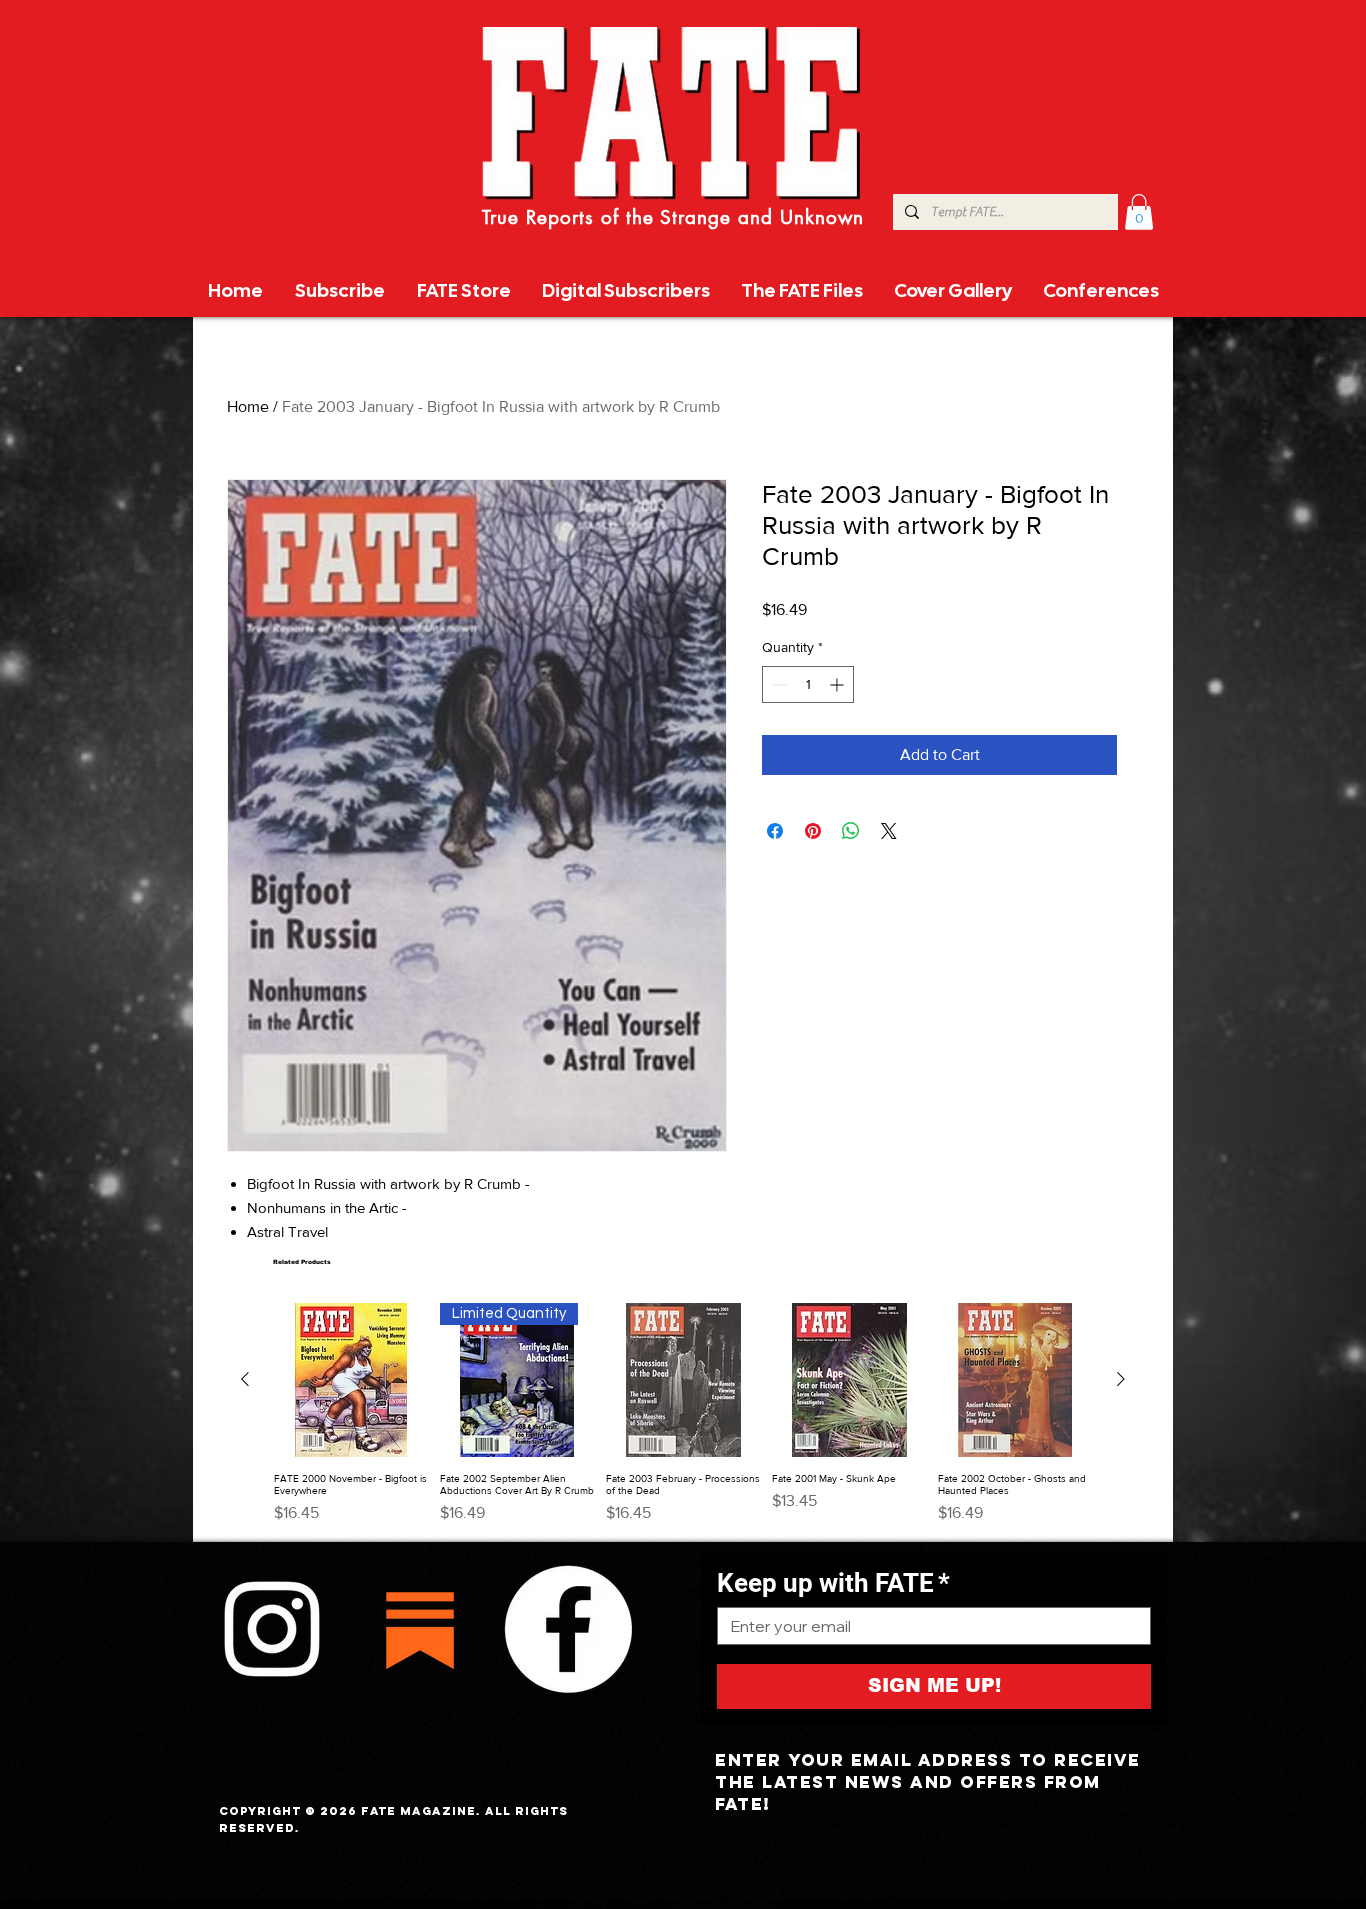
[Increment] (838, 684)
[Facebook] (568, 1629)
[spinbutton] (808, 684)
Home (248, 406)
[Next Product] (1121, 1379)
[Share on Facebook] (775, 831)
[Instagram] (272, 1629)
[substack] (420, 1629)
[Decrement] (777, 684)
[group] (683, 1414)
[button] (1139, 212)
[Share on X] (889, 831)
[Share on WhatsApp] (851, 831)
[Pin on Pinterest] (813, 831)
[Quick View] (351, 1380)
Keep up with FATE (833, 1583)
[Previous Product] (245, 1379)
